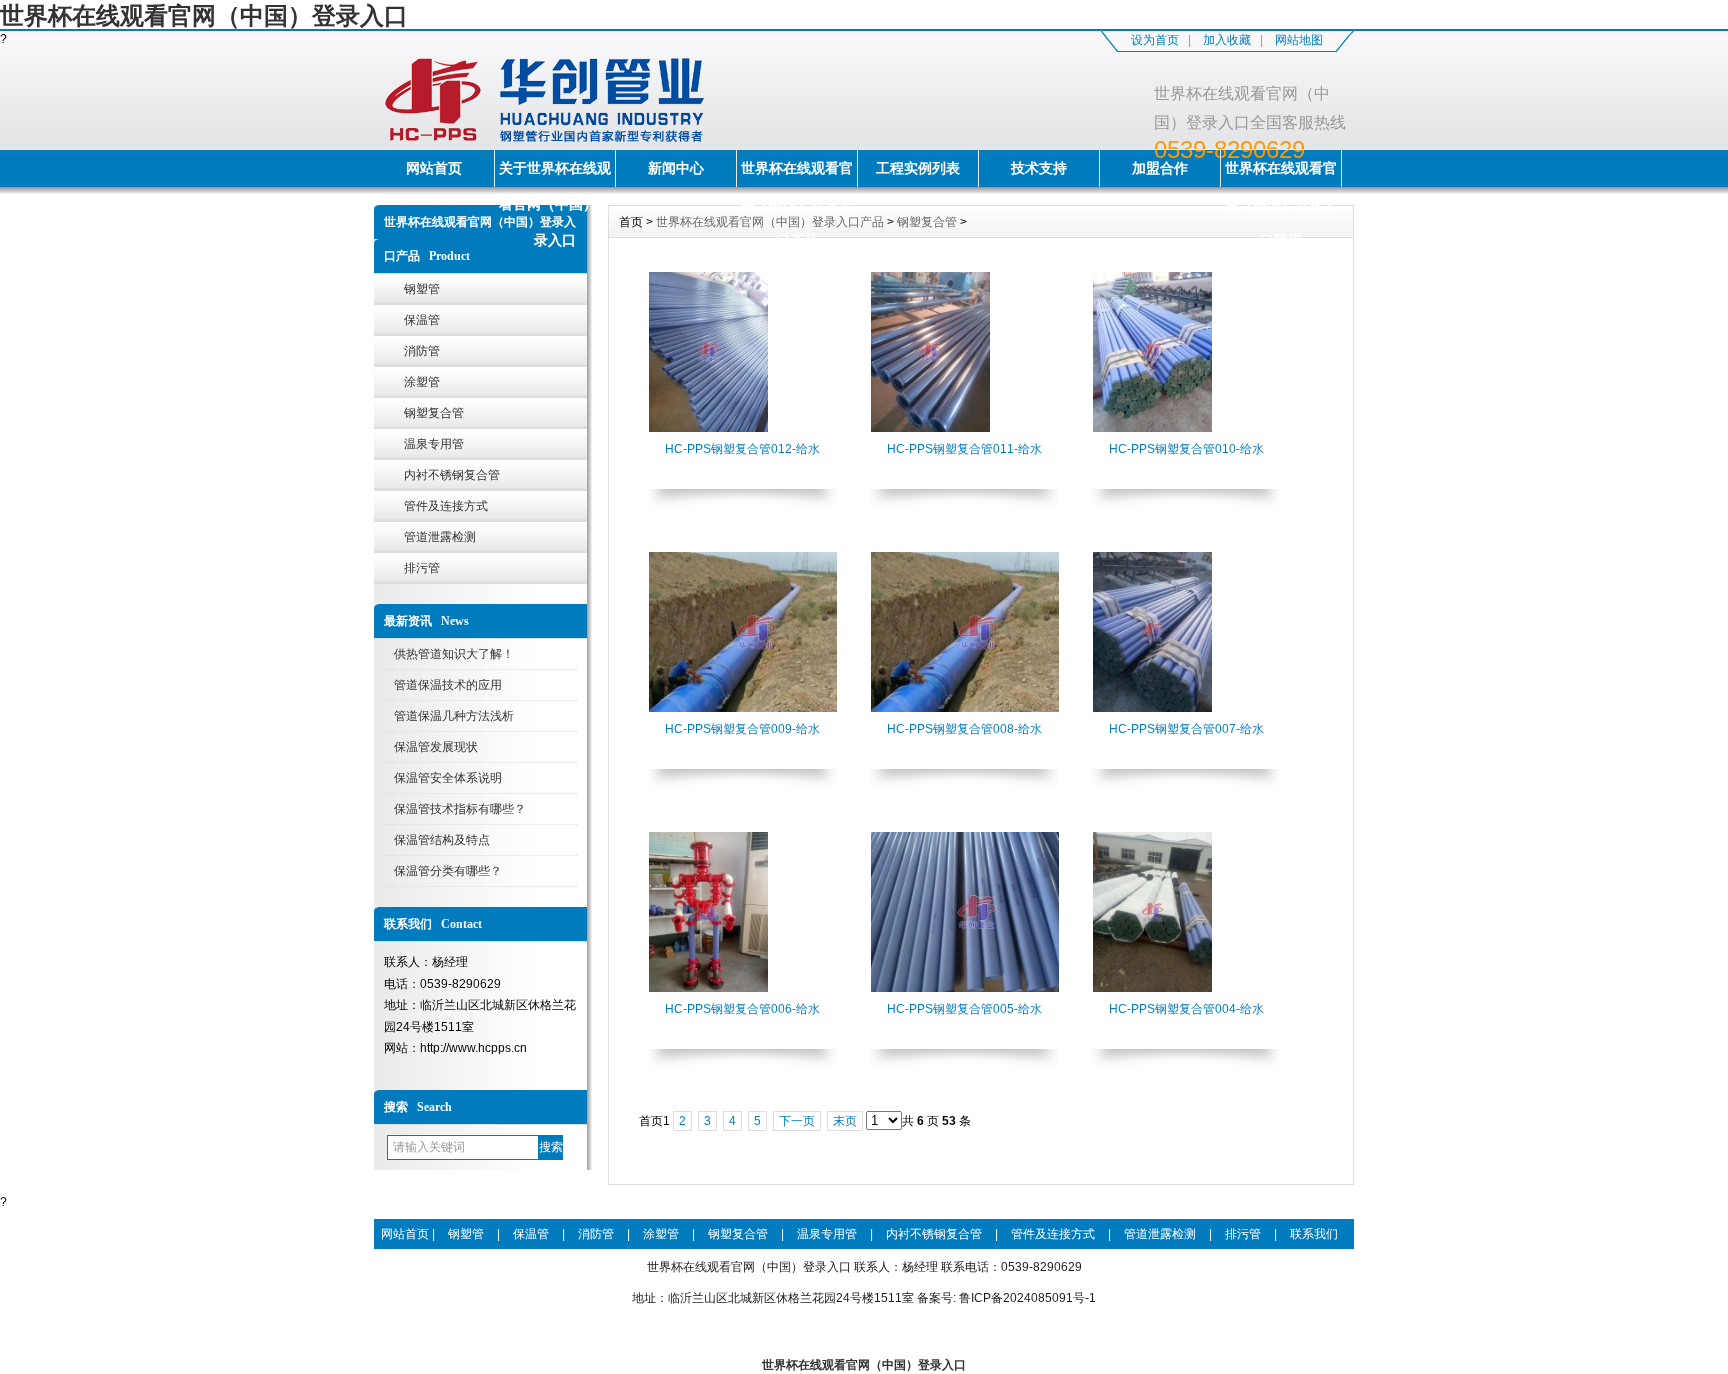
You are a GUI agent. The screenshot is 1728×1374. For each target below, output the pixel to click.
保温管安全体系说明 (448, 778)
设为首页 (1155, 40)
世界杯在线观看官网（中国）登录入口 (204, 15)
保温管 (422, 320)
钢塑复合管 (434, 413)
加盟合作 (1160, 168)
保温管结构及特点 (442, 840)
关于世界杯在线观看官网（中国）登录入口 (555, 173)
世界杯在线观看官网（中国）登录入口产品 (797, 173)
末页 (845, 1121)
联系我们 (1314, 1234)
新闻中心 (676, 168)
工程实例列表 (918, 168)
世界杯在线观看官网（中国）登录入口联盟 (1281, 173)
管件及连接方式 (446, 506)
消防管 (422, 351)
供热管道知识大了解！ (454, 654)
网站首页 (434, 168)
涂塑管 (422, 382)
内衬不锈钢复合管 (452, 475)
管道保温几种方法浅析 (454, 716)
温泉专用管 (434, 444)
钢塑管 (422, 289)
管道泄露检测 (440, 537)
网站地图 (1299, 40)
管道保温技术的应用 (448, 685)
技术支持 (1039, 168)
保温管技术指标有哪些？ (460, 809)
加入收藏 (1227, 40)
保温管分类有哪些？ (448, 871)
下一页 (797, 1121)
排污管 (422, 568)
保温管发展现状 (436, 747)
